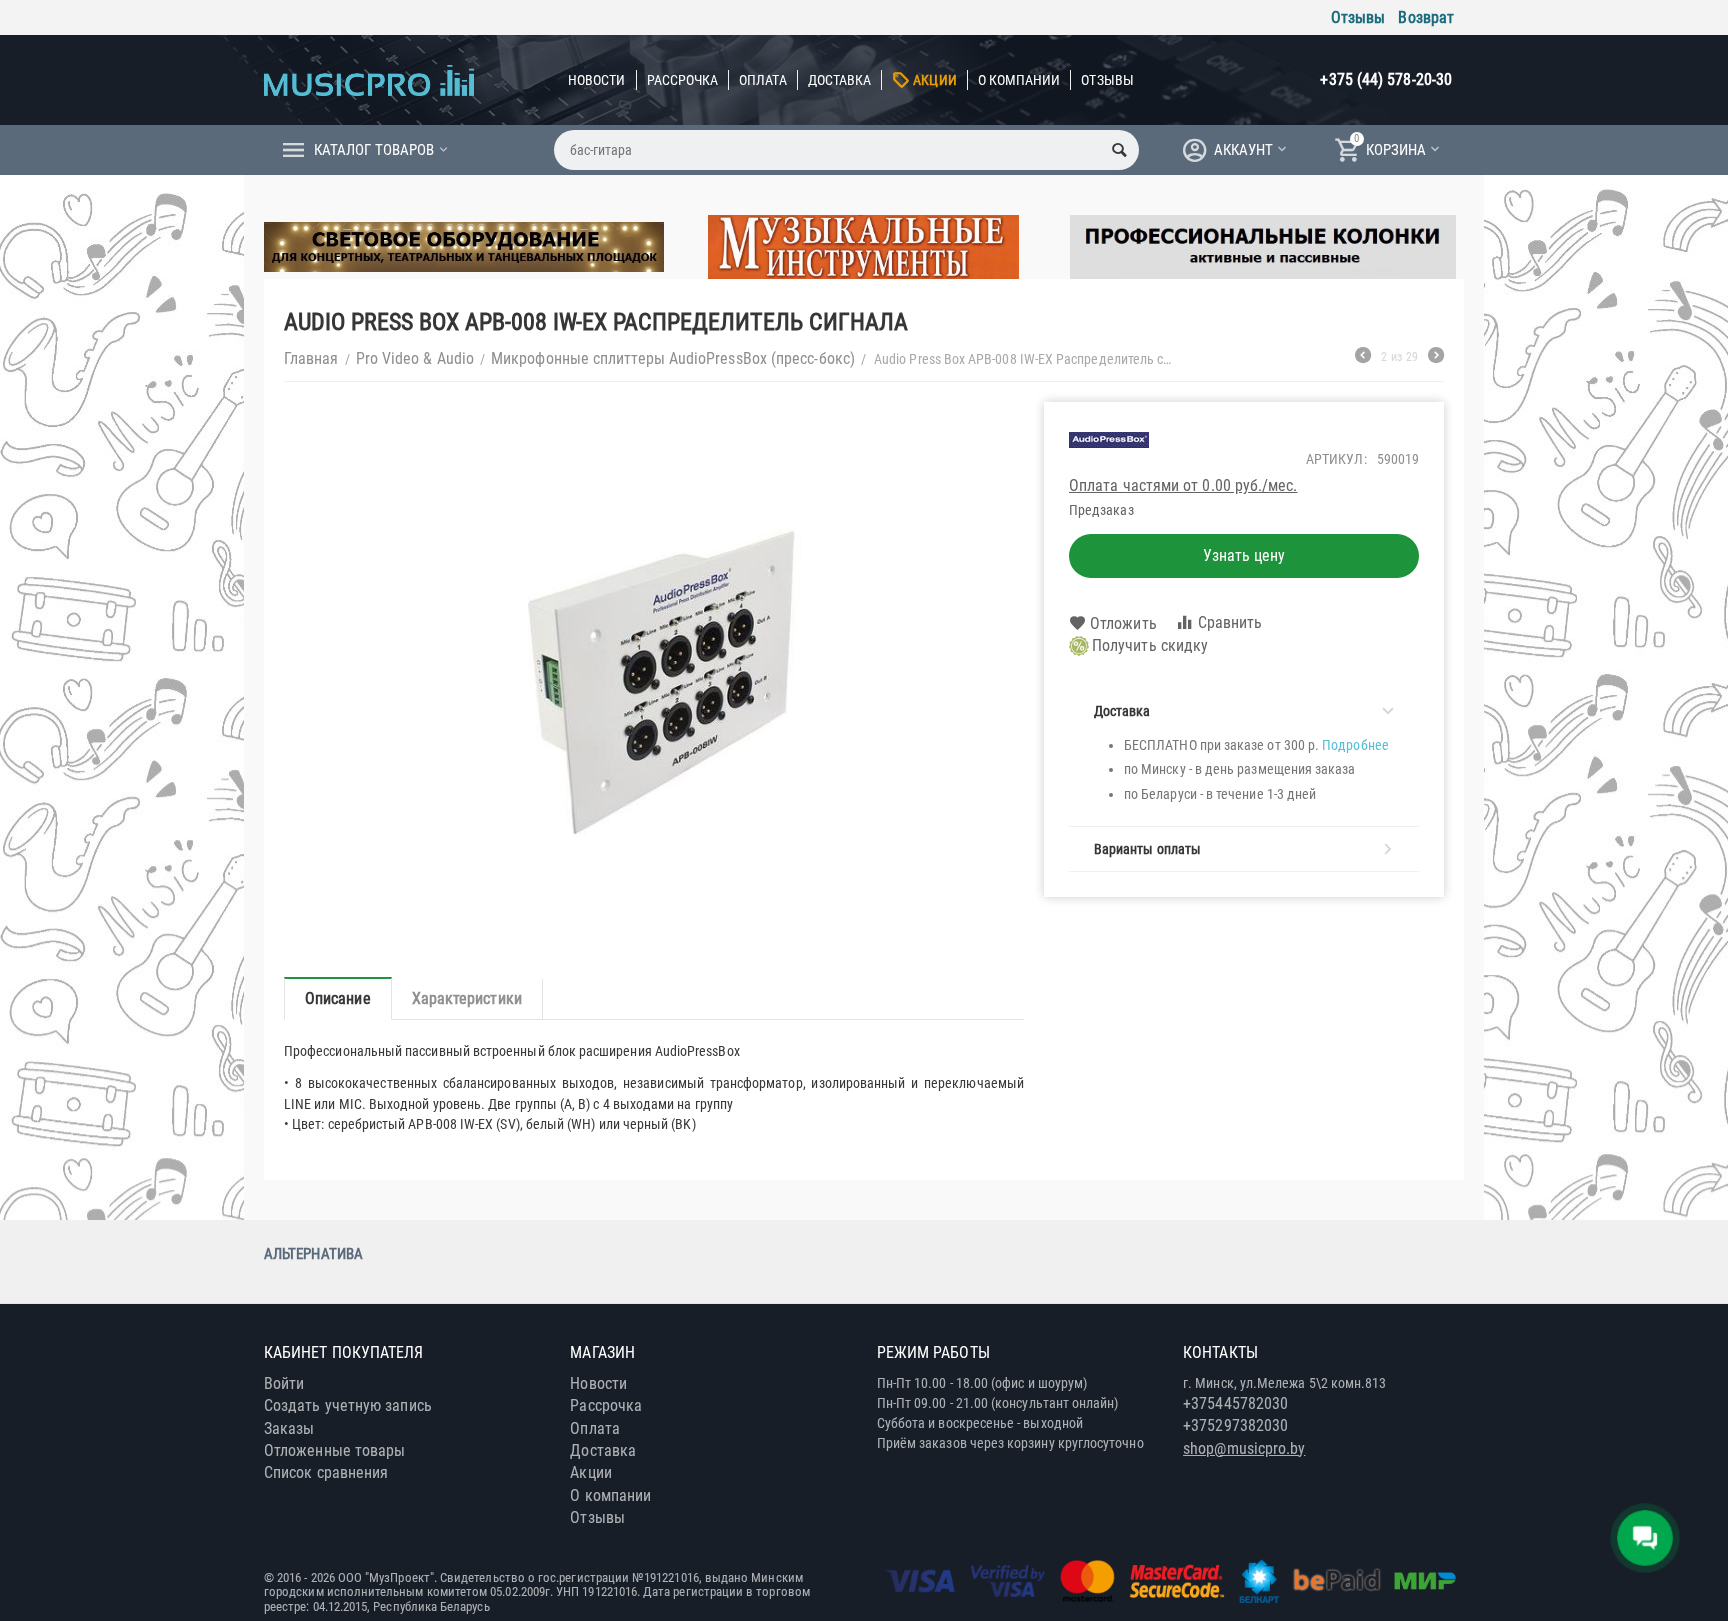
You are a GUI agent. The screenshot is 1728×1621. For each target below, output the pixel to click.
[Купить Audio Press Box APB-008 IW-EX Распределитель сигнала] (654, 679)
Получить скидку (1150, 645)
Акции (934, 80)
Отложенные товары (334, 1450)
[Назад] (1363, 358)
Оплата (762, 80)
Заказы (289, 1428)
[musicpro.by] (369, 79)
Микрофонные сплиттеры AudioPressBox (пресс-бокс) (673, 358)
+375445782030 (1235, 1403)
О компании (1019, 80)
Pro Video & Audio (415, 358)
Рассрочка (683, 80)
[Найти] (1119, 150)
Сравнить (1230, 622)
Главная (311, 358)
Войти (284, 1383)
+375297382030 (1235, 1425)
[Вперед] (1436, 358)
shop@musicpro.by (1244, 1448)
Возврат (1426, 17)
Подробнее (1355, 745)
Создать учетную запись (348, 1405)
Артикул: (1336, 459)
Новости (597, 80)
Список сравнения (326, 1472)
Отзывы (1358, 17)
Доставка (840, 80)
